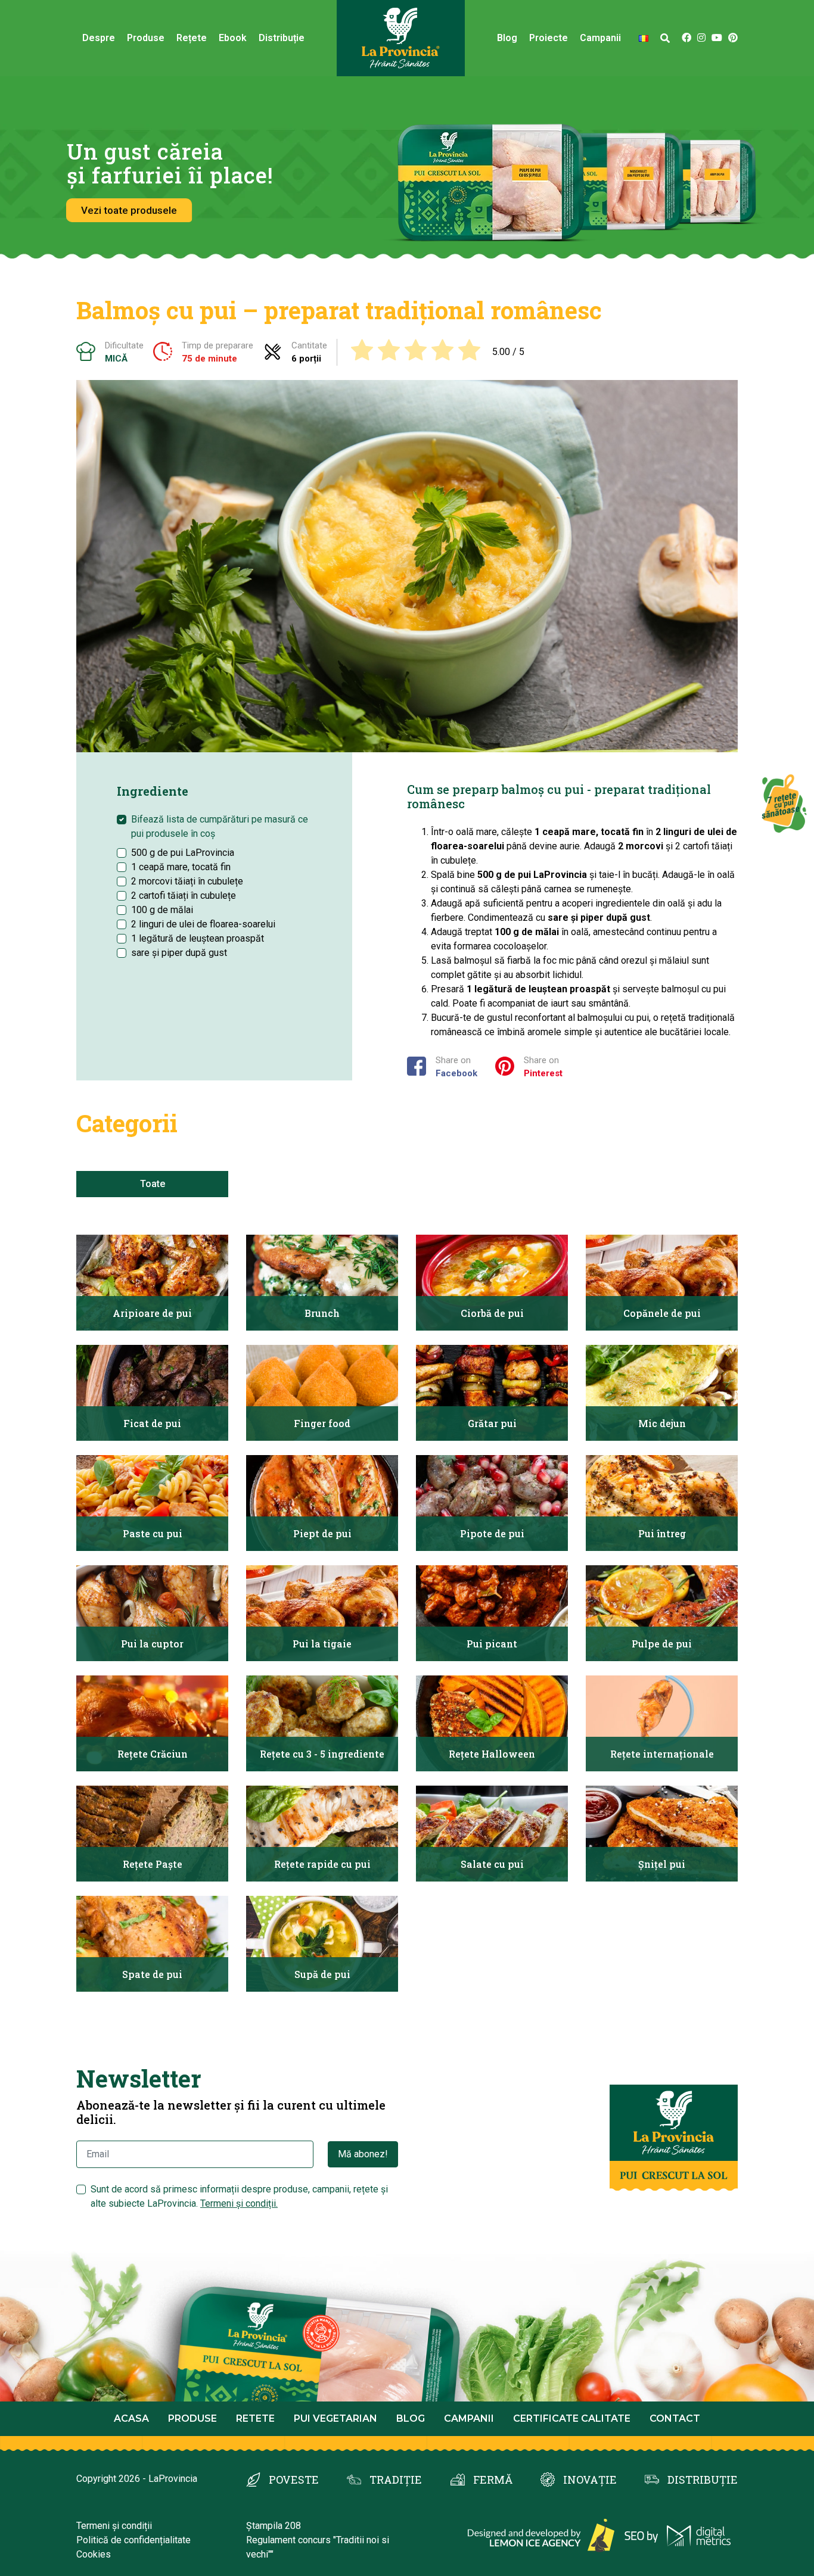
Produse (146, 38)
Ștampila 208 (274, 2526)
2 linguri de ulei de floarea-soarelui (203, 924)
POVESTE (294, 2480)
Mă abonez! (363, 2154)
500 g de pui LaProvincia (183, 853)
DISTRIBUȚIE (703, 2480)
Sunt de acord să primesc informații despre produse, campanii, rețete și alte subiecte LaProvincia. (239, 2196)
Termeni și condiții (114, 2526)
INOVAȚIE (590, 2480)
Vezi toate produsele (129, 210)
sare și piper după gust (179, 953)
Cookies (94, 2554)
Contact (675, 2418)
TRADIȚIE (396, 2480)
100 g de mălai (162, 910)
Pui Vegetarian (335, 2418)
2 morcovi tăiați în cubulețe (187, 881)
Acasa (131, 2418)
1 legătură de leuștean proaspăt (198, 938)
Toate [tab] (153, 1184)
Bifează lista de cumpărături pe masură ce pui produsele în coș (220, 826)
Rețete (192, 38)
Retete (255, 2418)
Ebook (233, 38)
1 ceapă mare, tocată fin (181, 867)
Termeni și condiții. (239, 2203)
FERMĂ (493, 2480)
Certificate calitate (572, 2418)
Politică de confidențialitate (133, 2540)
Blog (507, 38)
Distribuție (282, 38)
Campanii (469, 2418)
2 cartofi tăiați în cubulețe (184, 895)
